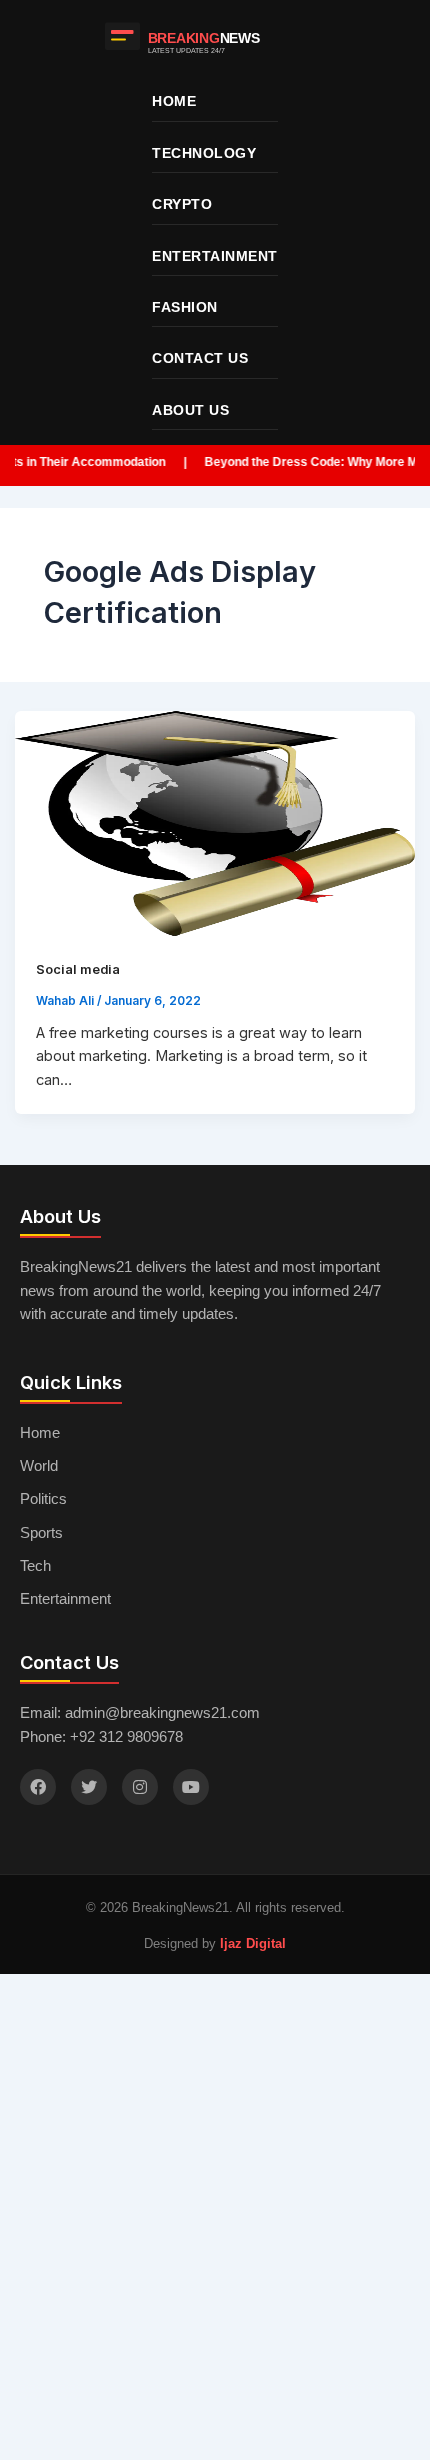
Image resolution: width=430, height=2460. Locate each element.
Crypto (182, 204)
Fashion (185, 307)
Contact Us (200, 358)
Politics (43, 1499)
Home (174, 101)
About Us (190, 410)
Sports (41, 1533)
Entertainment (215, 256)
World (39, 1466)
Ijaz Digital (253, 1943)
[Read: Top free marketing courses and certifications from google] (215, 823)
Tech (35, 1566)
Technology (204, 153)
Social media (78, 969)
